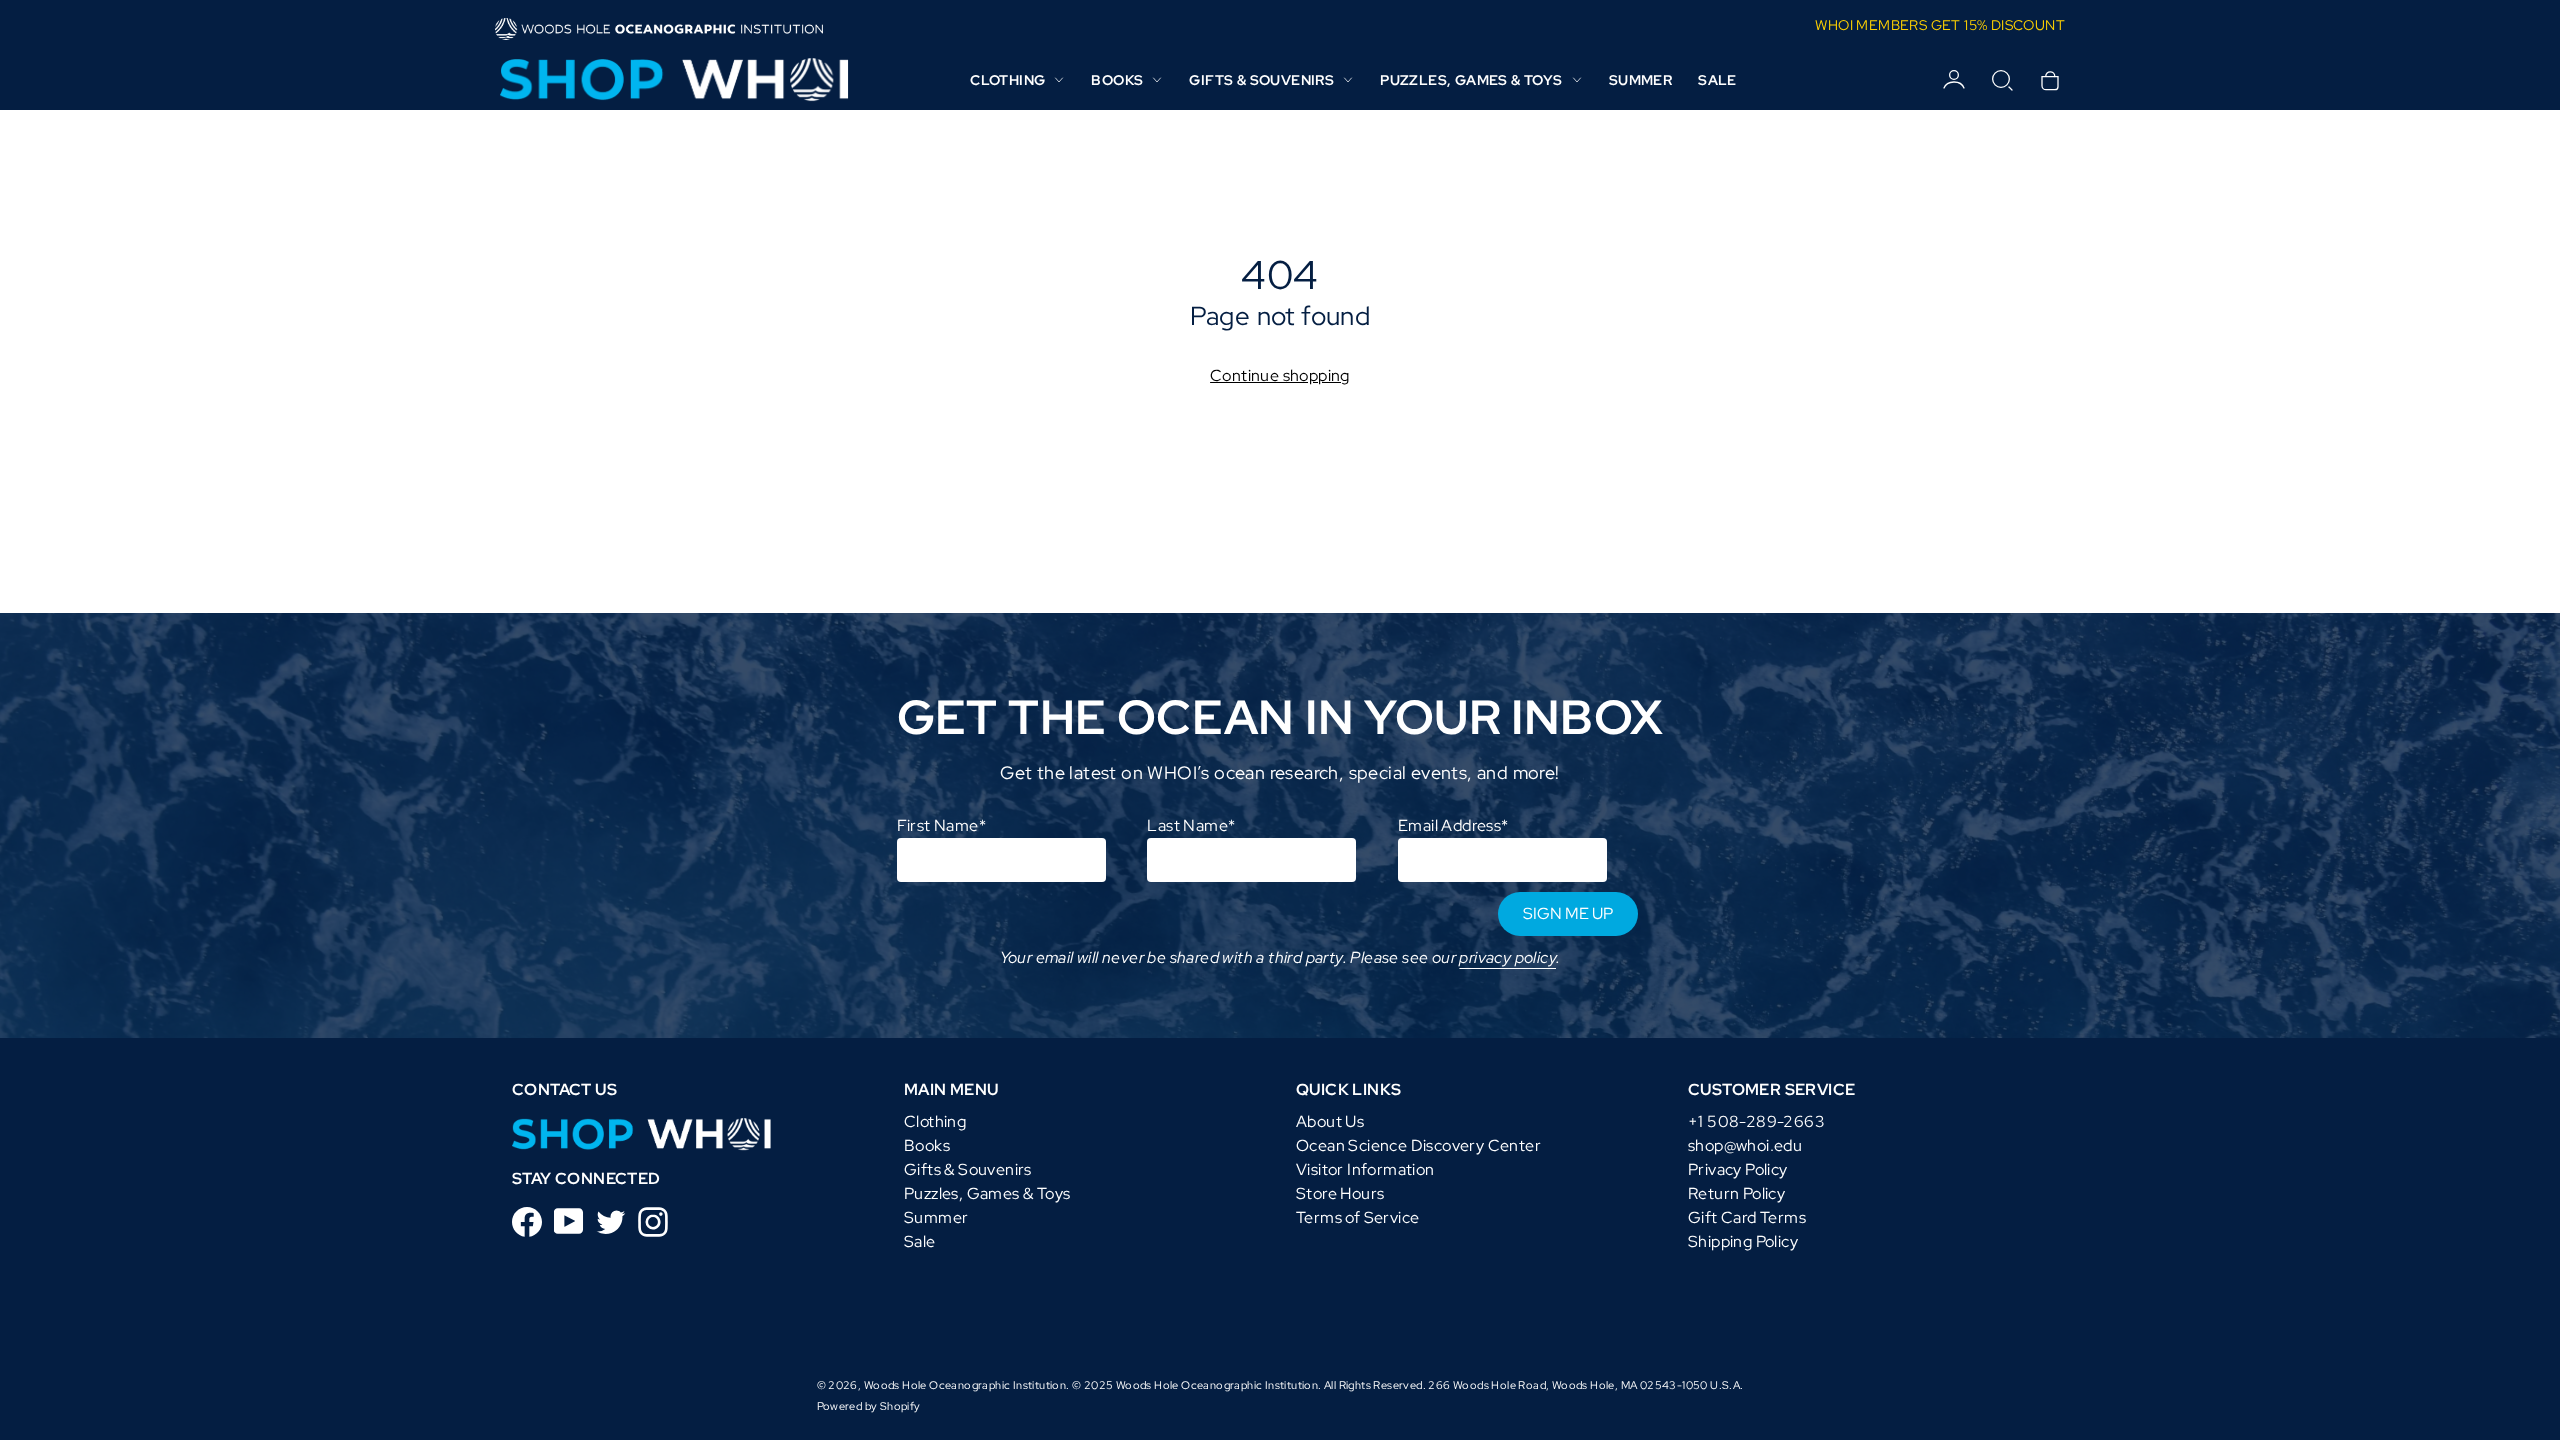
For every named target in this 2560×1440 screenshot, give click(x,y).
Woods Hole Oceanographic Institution (965, 1385)
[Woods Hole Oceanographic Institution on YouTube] (569, 1219)
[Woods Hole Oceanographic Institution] (671, 80)
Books (927, 1145)
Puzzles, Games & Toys (987, 1193)
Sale (1717, 80)
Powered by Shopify (869, 1406)
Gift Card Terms (1747, 1217)
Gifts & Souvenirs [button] (1261, 80)
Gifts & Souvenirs (968, 1169)
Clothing (935, 1121)
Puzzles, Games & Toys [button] (1471, 80)
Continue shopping (1280, 375)
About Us (1330, 1121)
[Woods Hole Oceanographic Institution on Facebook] (527, 1220)
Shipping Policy (1743, 1241)
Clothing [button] (1007, 80)
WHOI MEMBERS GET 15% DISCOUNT (1940, 25)
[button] (2002, 80)
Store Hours (1340, 1193)
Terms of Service (1357, 1217)
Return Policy (1736, 1193)
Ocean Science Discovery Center (1418, 1145)
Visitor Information (1365, 1169)
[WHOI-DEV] (642, 1132)
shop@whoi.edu (1745, 1145)
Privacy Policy (1738, 1169)
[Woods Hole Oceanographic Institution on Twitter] (611, 1220)
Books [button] (1117, 80)
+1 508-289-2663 (1756, 1121)
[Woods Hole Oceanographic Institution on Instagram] (653, 1220)
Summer (1640, 80)
